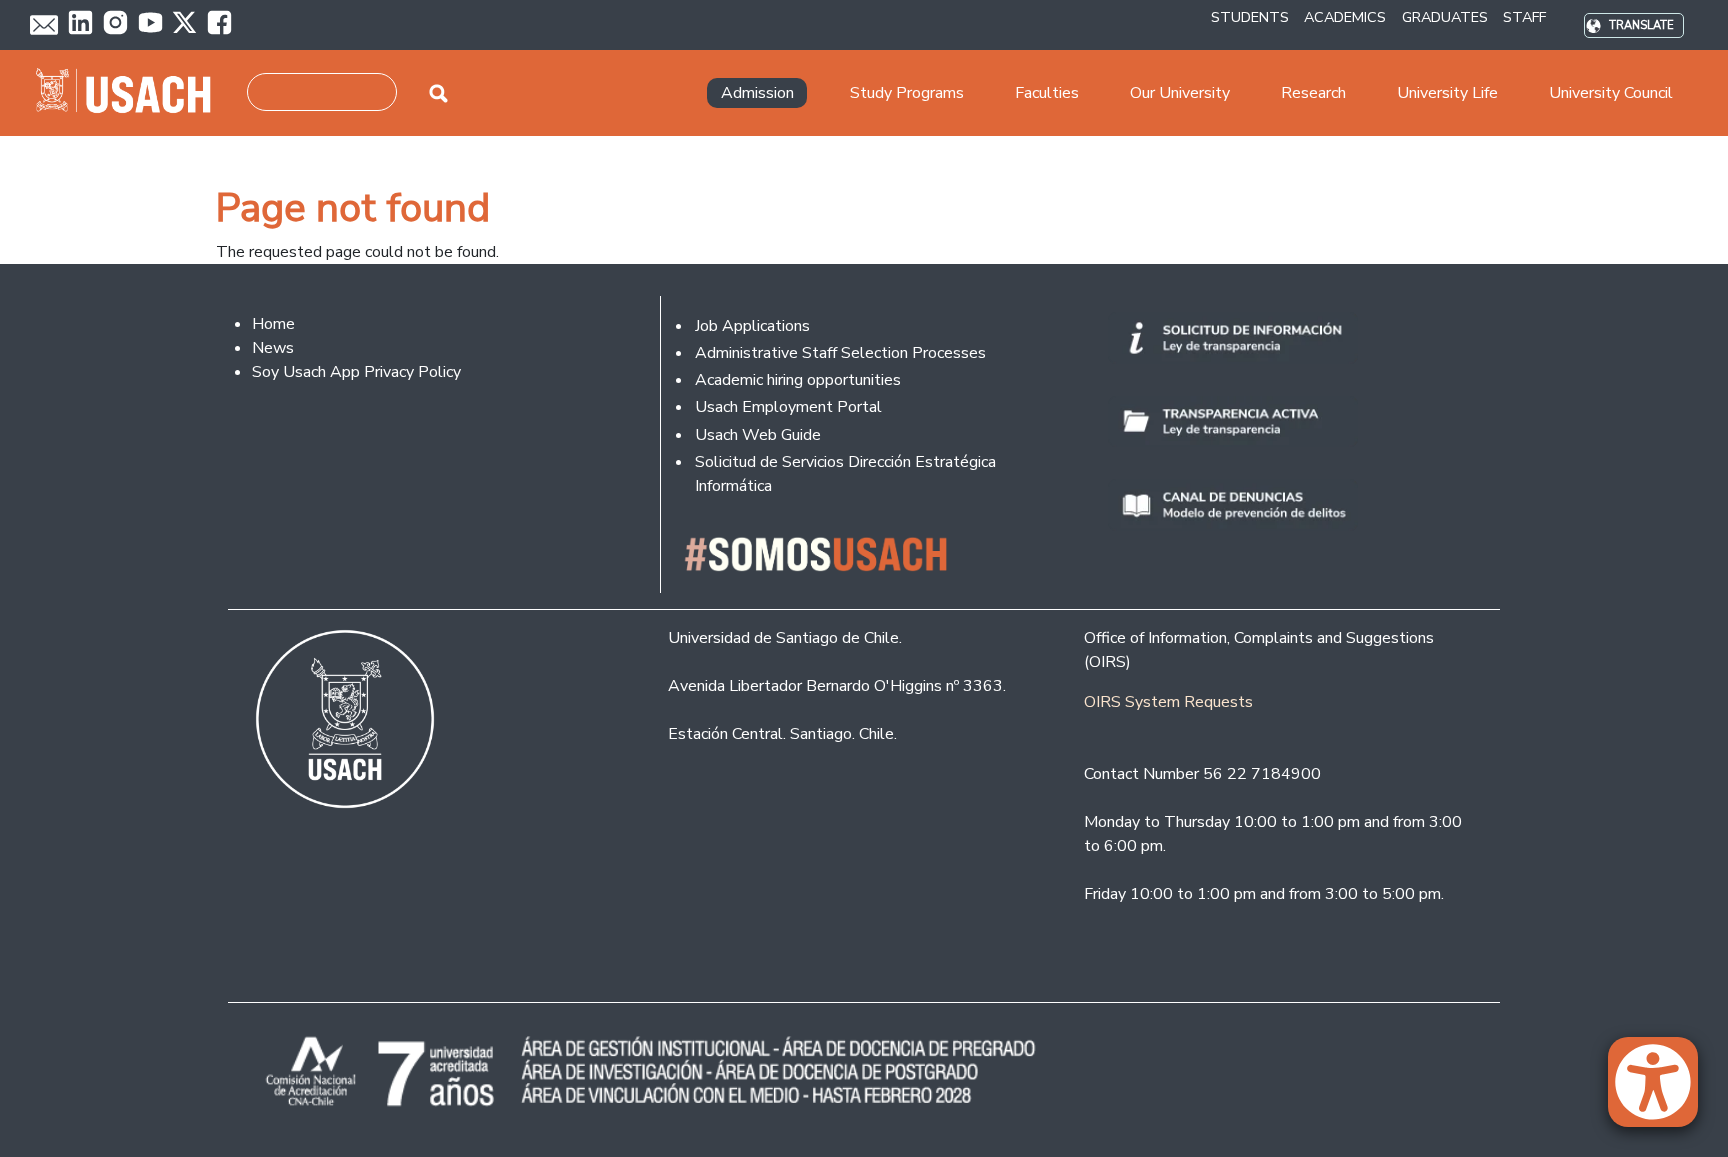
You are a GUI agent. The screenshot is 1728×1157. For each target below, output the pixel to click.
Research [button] (1313, 93)
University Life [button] (1447, 93)
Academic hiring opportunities (798, 380)
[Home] (131, 93)
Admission (757, 93)
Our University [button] (1180, 93)
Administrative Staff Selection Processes (840, 353)
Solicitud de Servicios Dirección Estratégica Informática (845, 474)
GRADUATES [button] (1445, 17)
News (273, 348)
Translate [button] (1641, 25)
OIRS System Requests (1168, 702)
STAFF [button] (1524, 17)
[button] (1663, 1091)
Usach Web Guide (758, 435)
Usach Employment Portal (788, 407)
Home (273, 324)
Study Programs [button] (907, 93)
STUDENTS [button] (1250, 17)
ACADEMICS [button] (1345, 17)
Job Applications (752, 326)
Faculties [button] (1047, 93)
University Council (1611, 93)
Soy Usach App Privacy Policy (356, 372)
